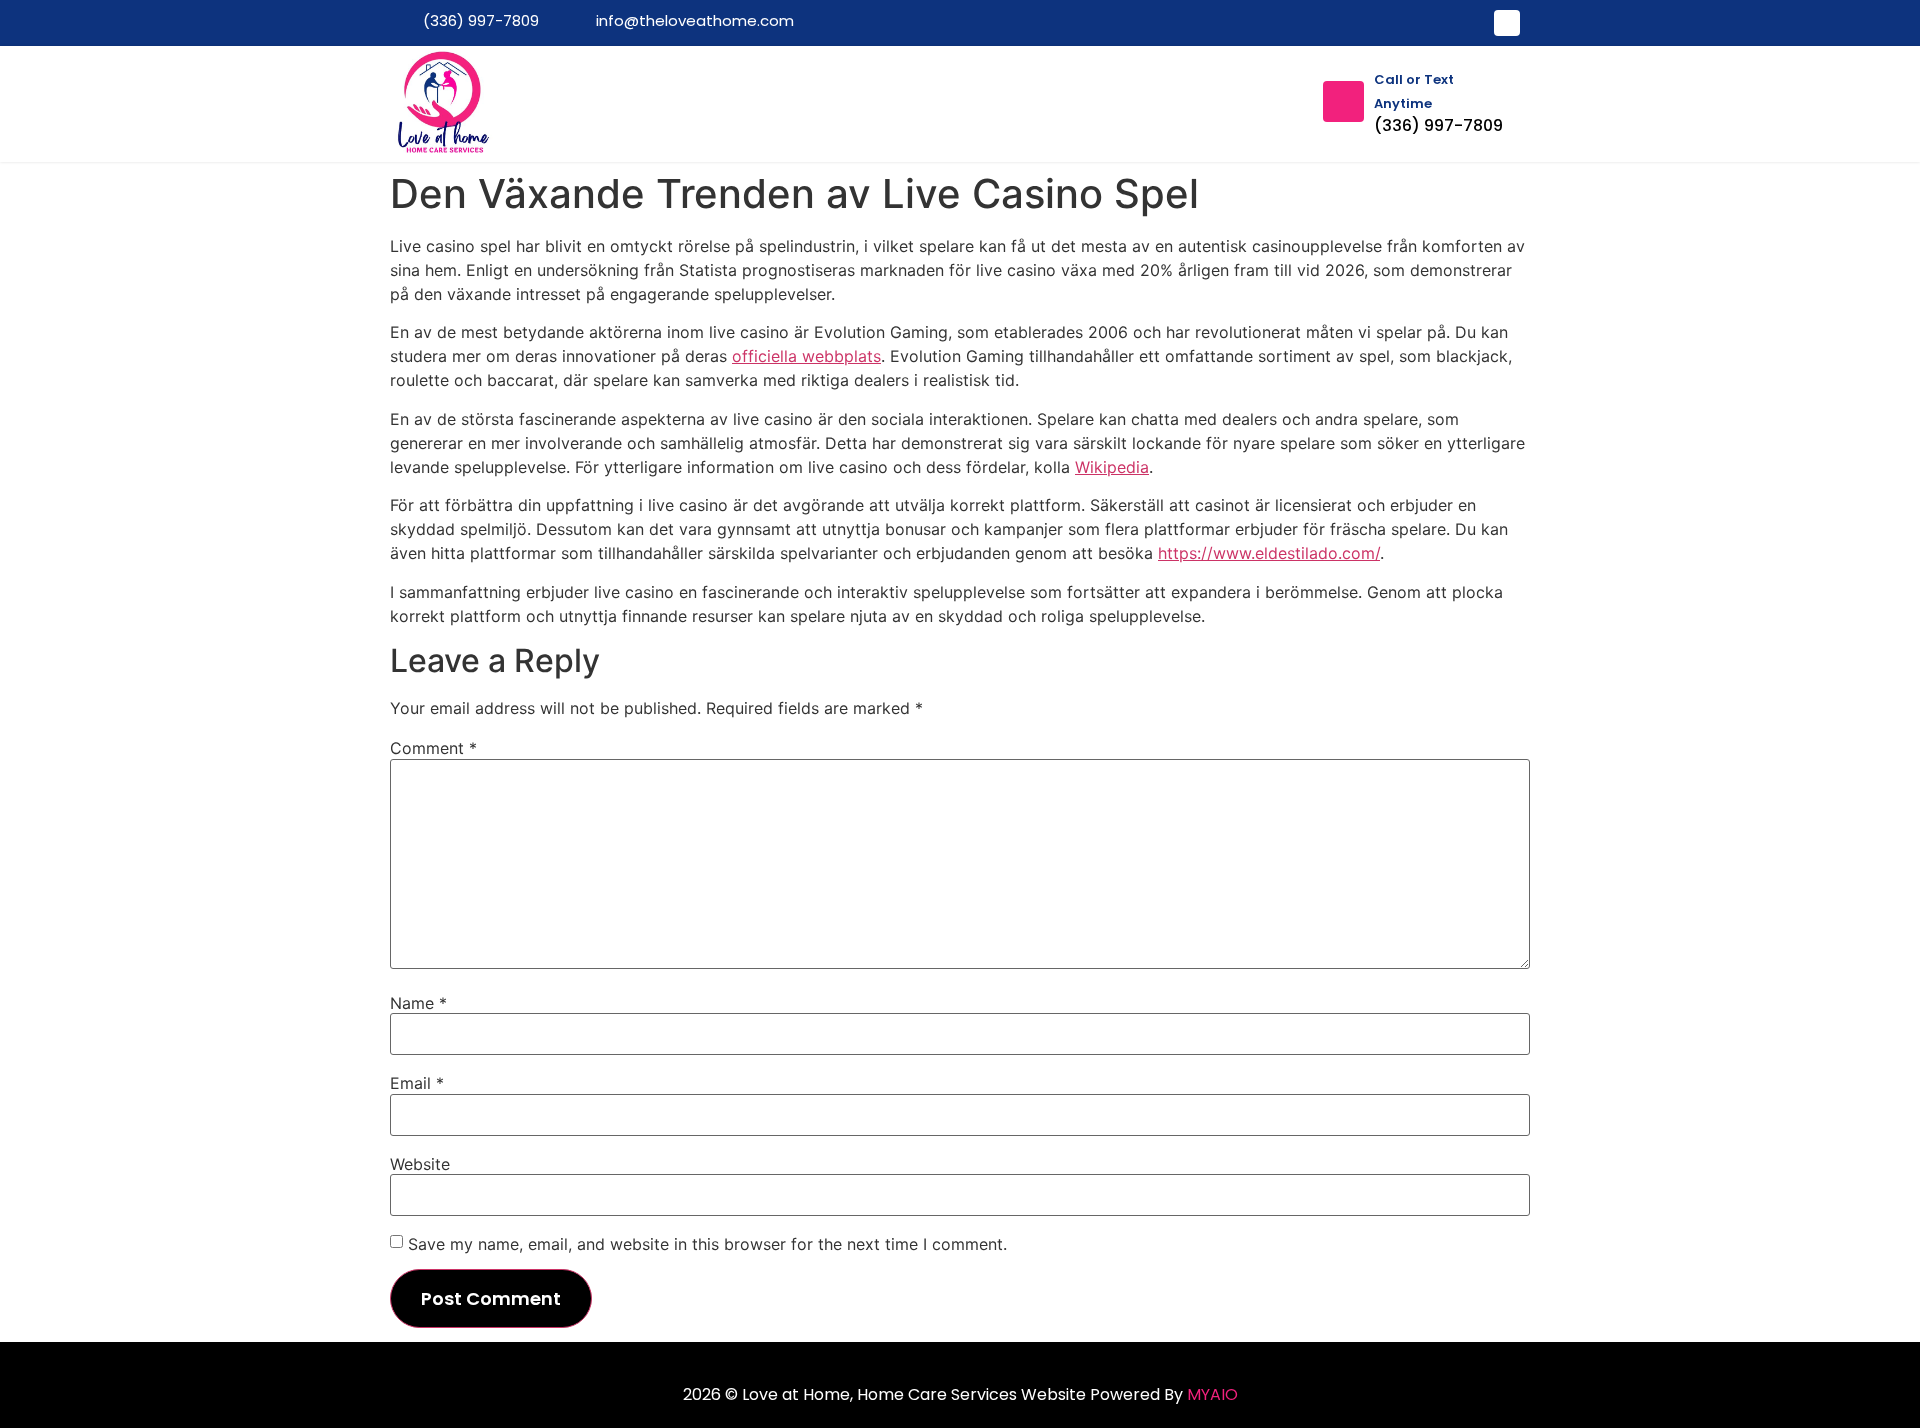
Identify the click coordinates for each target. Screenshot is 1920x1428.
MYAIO (1212, 1394)
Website (420, 1164)
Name (418, 1003)
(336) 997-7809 (1438, 125)
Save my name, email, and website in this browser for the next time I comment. (707, 1244)
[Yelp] (1507, 23)
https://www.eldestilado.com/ (1269, 553)
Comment (433, 748)
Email (417, 1083)
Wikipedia (1112, 467)
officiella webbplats (806, 356)
